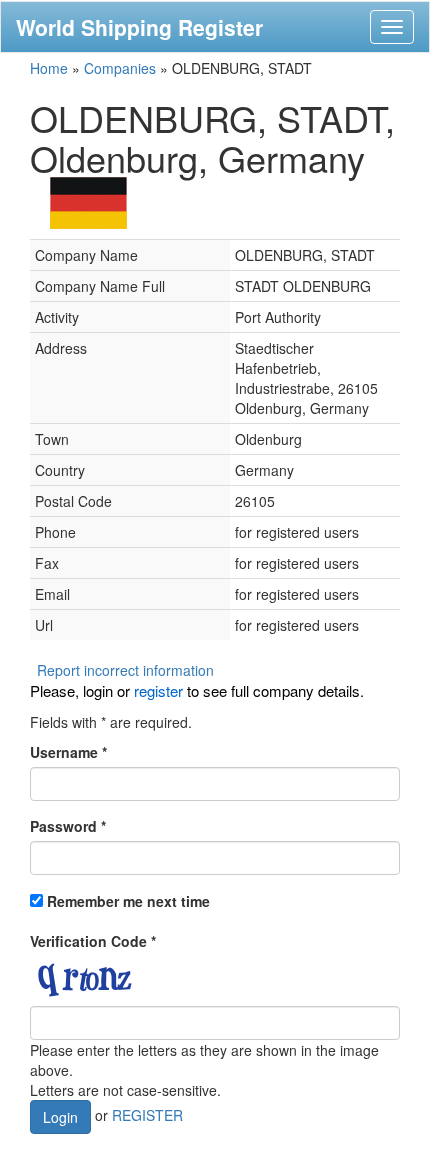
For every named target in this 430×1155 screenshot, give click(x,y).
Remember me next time (128, 901)
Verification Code (93, 941)
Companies (120, 68)
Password (68, 826)
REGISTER (147, 1114)
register (158, 690)
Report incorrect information (125, 670)
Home (49, 68)
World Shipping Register (139, 27)
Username (68, 752)
